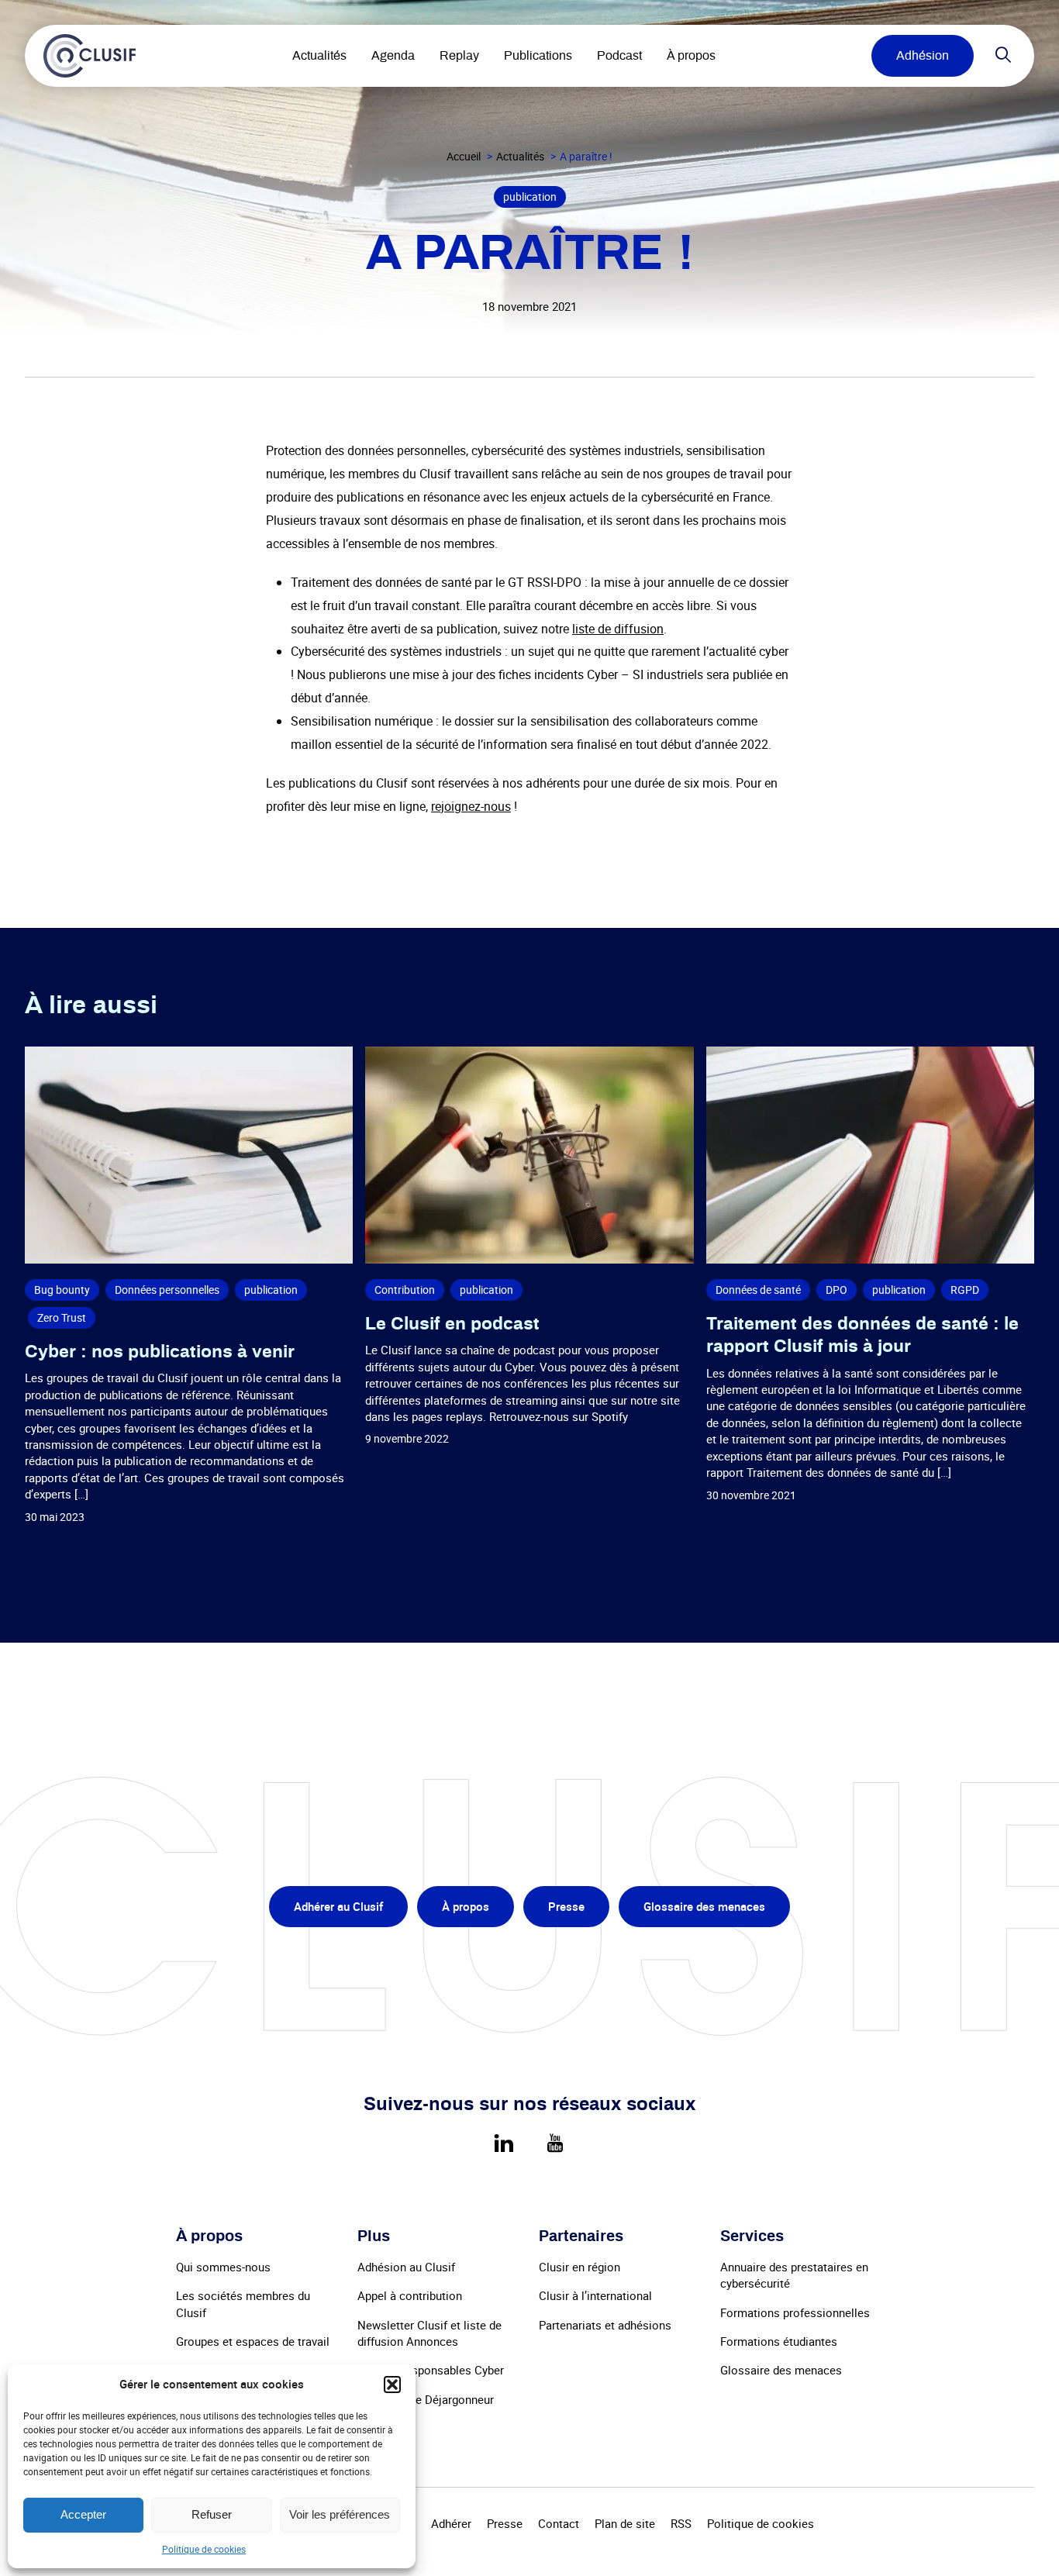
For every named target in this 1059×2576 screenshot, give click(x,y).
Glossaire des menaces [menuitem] (704, 1906)
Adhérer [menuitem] (451, 2523)
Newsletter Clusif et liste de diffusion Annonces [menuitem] (429, 2333)
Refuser (212, 2514)
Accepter (83, 2514)
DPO (837, 1290)
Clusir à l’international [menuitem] (595, 2295)
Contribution (405, 1290)
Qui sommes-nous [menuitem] (223, 2267)
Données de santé (758, 1290)
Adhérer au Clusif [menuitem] (338, 1906)
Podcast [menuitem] (619, 56)
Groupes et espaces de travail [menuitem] (253, 2341)
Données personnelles (167, 1290)
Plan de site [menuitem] (625, 2523)
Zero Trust (62, 1317)
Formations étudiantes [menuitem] (779, 2341)
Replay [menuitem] (459, 56)
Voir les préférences (340, 2514)
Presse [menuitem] (566, 1906)
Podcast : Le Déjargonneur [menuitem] (426, 2399)
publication (530, 197)
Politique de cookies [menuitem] (761, 2523)
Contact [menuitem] (559, 2523)
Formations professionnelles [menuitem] (795, 2312)
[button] (392, 2385)
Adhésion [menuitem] (923, 56)
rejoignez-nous (471, 806)
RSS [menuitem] (681, 2523)
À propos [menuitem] (691, 56)
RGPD (965, 1290)
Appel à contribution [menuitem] (410, 2295)
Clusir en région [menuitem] (580, 2267)
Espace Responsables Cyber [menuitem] (431, 2370)
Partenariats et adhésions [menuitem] (605, 2325)
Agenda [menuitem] (393, 56)
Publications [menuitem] (538, 56)
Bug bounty (62, 1290)
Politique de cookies (204, 2549)
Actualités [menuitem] (319, 56)
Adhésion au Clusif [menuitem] (406, 2267)
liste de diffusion (618, 629)
